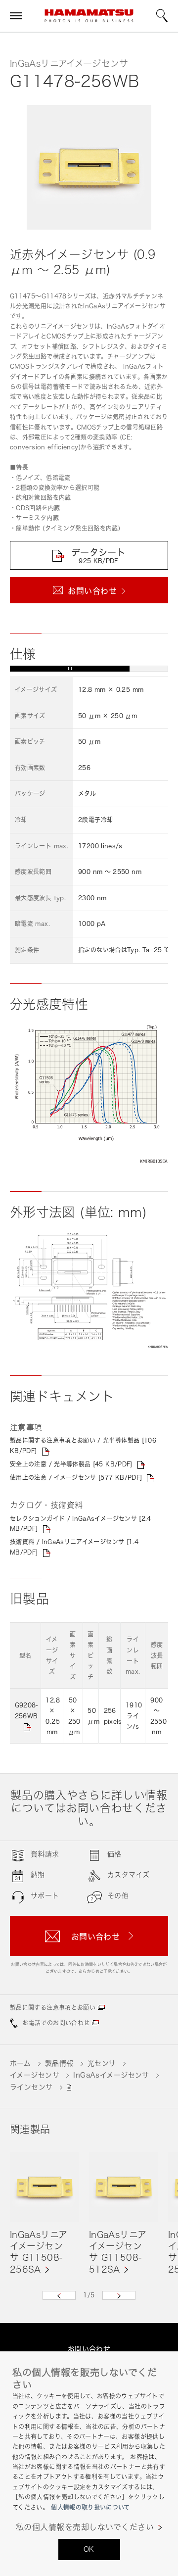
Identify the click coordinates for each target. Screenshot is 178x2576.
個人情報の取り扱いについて (90, 2507)
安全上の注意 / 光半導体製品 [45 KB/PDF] (71, 1464)
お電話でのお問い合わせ (56, 2023)
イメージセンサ (35, 2075)
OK (89, 2549)
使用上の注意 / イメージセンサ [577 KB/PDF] (76, 1478)
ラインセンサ (31, 2087)
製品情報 (59, 2063)
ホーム (20, 2063)
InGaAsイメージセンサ (111, 2075)
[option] (44, 2214)
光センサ (102, 2063)
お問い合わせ (89, 2349)
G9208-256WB (26, 1711)
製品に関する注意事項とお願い (53, 2008)
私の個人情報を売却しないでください (85, 2527)
